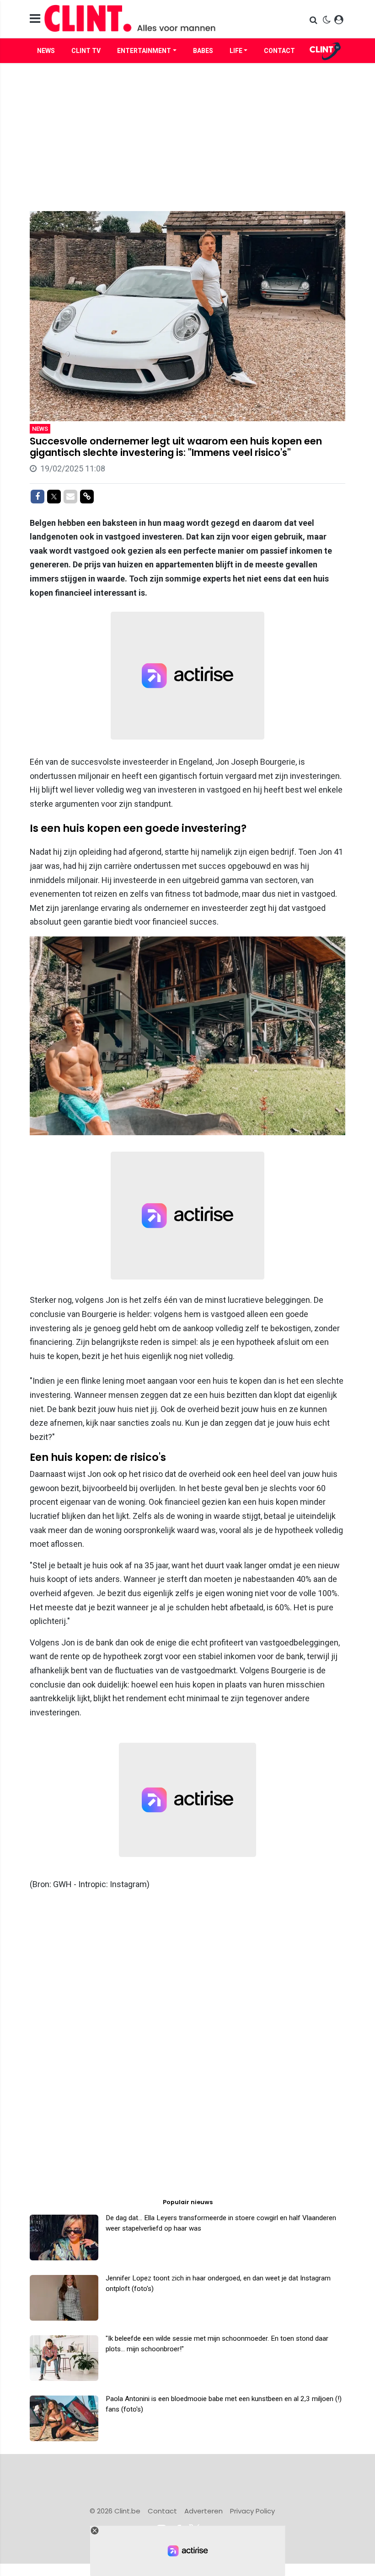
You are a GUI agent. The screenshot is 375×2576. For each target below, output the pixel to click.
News (46, 51)
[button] (314, 20)
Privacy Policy (252, 2511)
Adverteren (204, 2511)
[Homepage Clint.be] (138, 19)
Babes (203, 51)
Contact (279, 51)
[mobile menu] (35, 19)
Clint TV (86, 51)
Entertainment (144, 51)
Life (236, 51)
